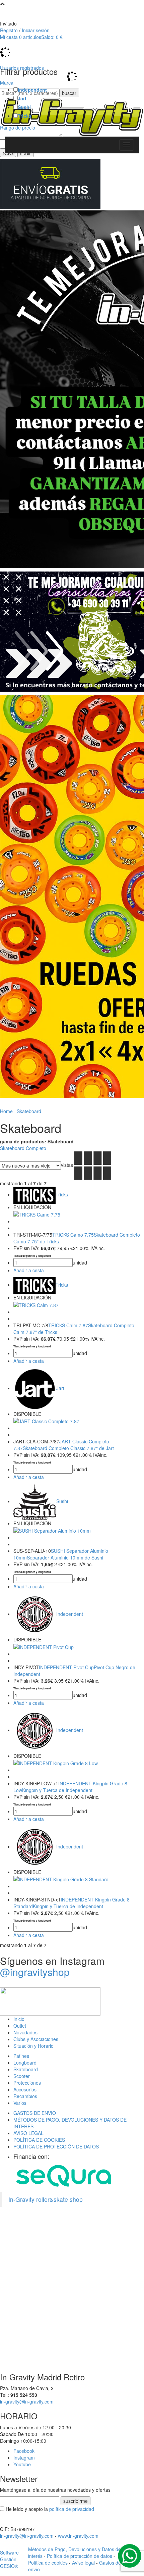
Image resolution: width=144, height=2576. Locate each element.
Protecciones (27, 2083)
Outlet (20, 2026)
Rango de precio (18, 128)
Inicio (19, 2019)
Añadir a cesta (29, 1270)
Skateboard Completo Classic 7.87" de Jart (68, 1448)
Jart (22, 98)
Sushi (24, 107)
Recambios (25, 2096)
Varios (20, 2103)
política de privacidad (72, 2509)
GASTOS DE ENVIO (35, 2113)
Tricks (25, 116)
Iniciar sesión (36, 30)
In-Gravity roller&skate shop (46, 2199)
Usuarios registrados (22, 68)
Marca (7, 83)
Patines (21, 2056)
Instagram (24, 2458)
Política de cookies (48, 2563)
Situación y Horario (33, 2046)
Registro (9, 30)
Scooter (22, 2076)
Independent (32, 90)
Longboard (25, 2063)
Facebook (24, 2451)
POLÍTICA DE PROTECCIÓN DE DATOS (56, 2146)
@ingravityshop (35, 1972)
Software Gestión (9, 2556)
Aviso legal (83, 2563)
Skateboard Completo (23, 1148)
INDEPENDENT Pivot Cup (66, 1667)
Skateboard (26, 2069)
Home (6, 1111)
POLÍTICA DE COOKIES (39, 2140)
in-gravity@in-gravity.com (27, 2401)
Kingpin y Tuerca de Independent (57, 1790)
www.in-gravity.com (78, 2536)
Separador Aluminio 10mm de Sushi (65, 1557)
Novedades (25, 2032)
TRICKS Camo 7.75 (73, 1235)
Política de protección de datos (80, 2556)
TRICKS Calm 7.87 (68, 1325)
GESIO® (9, 2566)
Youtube (22, 2464)
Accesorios (25, 2089)
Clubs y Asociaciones (36, 2039)
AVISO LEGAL (28, 2133)
